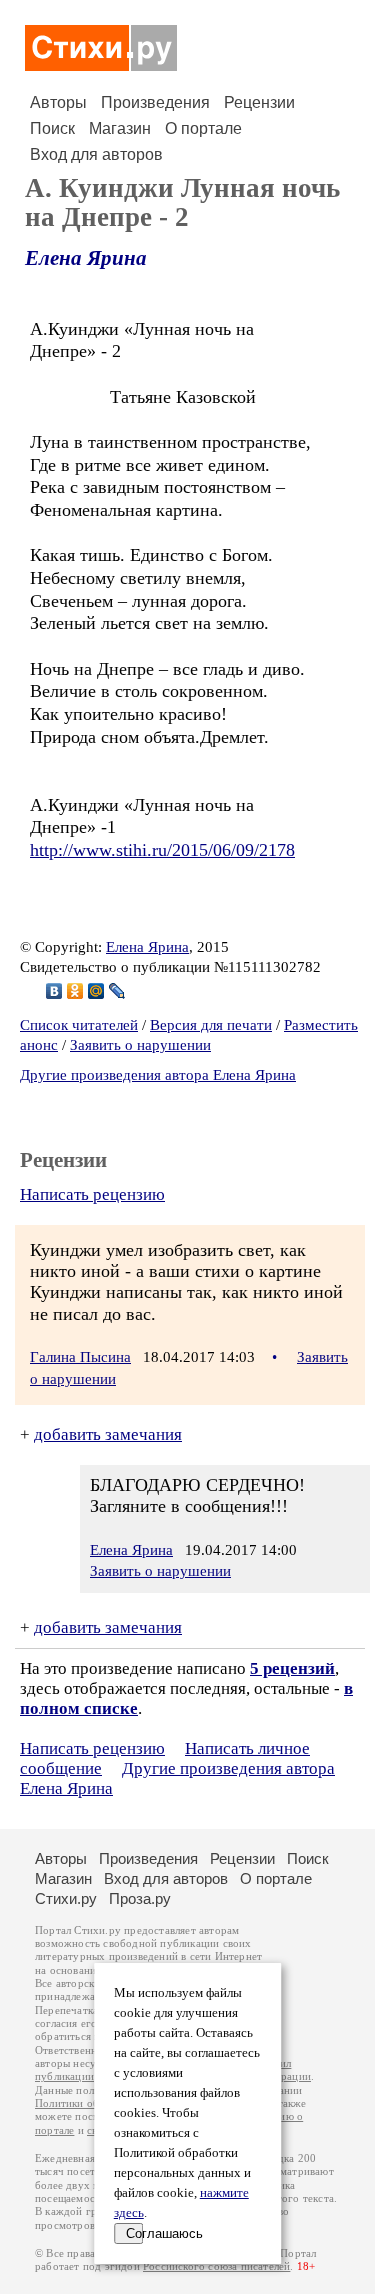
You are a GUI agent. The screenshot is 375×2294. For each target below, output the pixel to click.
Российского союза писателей (216, 2266)
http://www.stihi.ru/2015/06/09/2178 (162, 850)
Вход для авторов (96, 154)
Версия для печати (211, 1025)
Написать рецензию (92, 1194)
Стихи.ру (66, 1898)
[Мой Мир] (96, 991)
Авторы (58, 102)
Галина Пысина (80, 1357)
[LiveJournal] (117, 991)
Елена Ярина (86, 258)
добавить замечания (108, 1434)
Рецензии (259, 102)
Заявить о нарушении (140, 1045)
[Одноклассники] (75, 991)
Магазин (120, 128)
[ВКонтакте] (54, 991)
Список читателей (79, 1025)
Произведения (155, 102)
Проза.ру (140, 1898)
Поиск (52, 128)
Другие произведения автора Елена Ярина (158, 1075)
